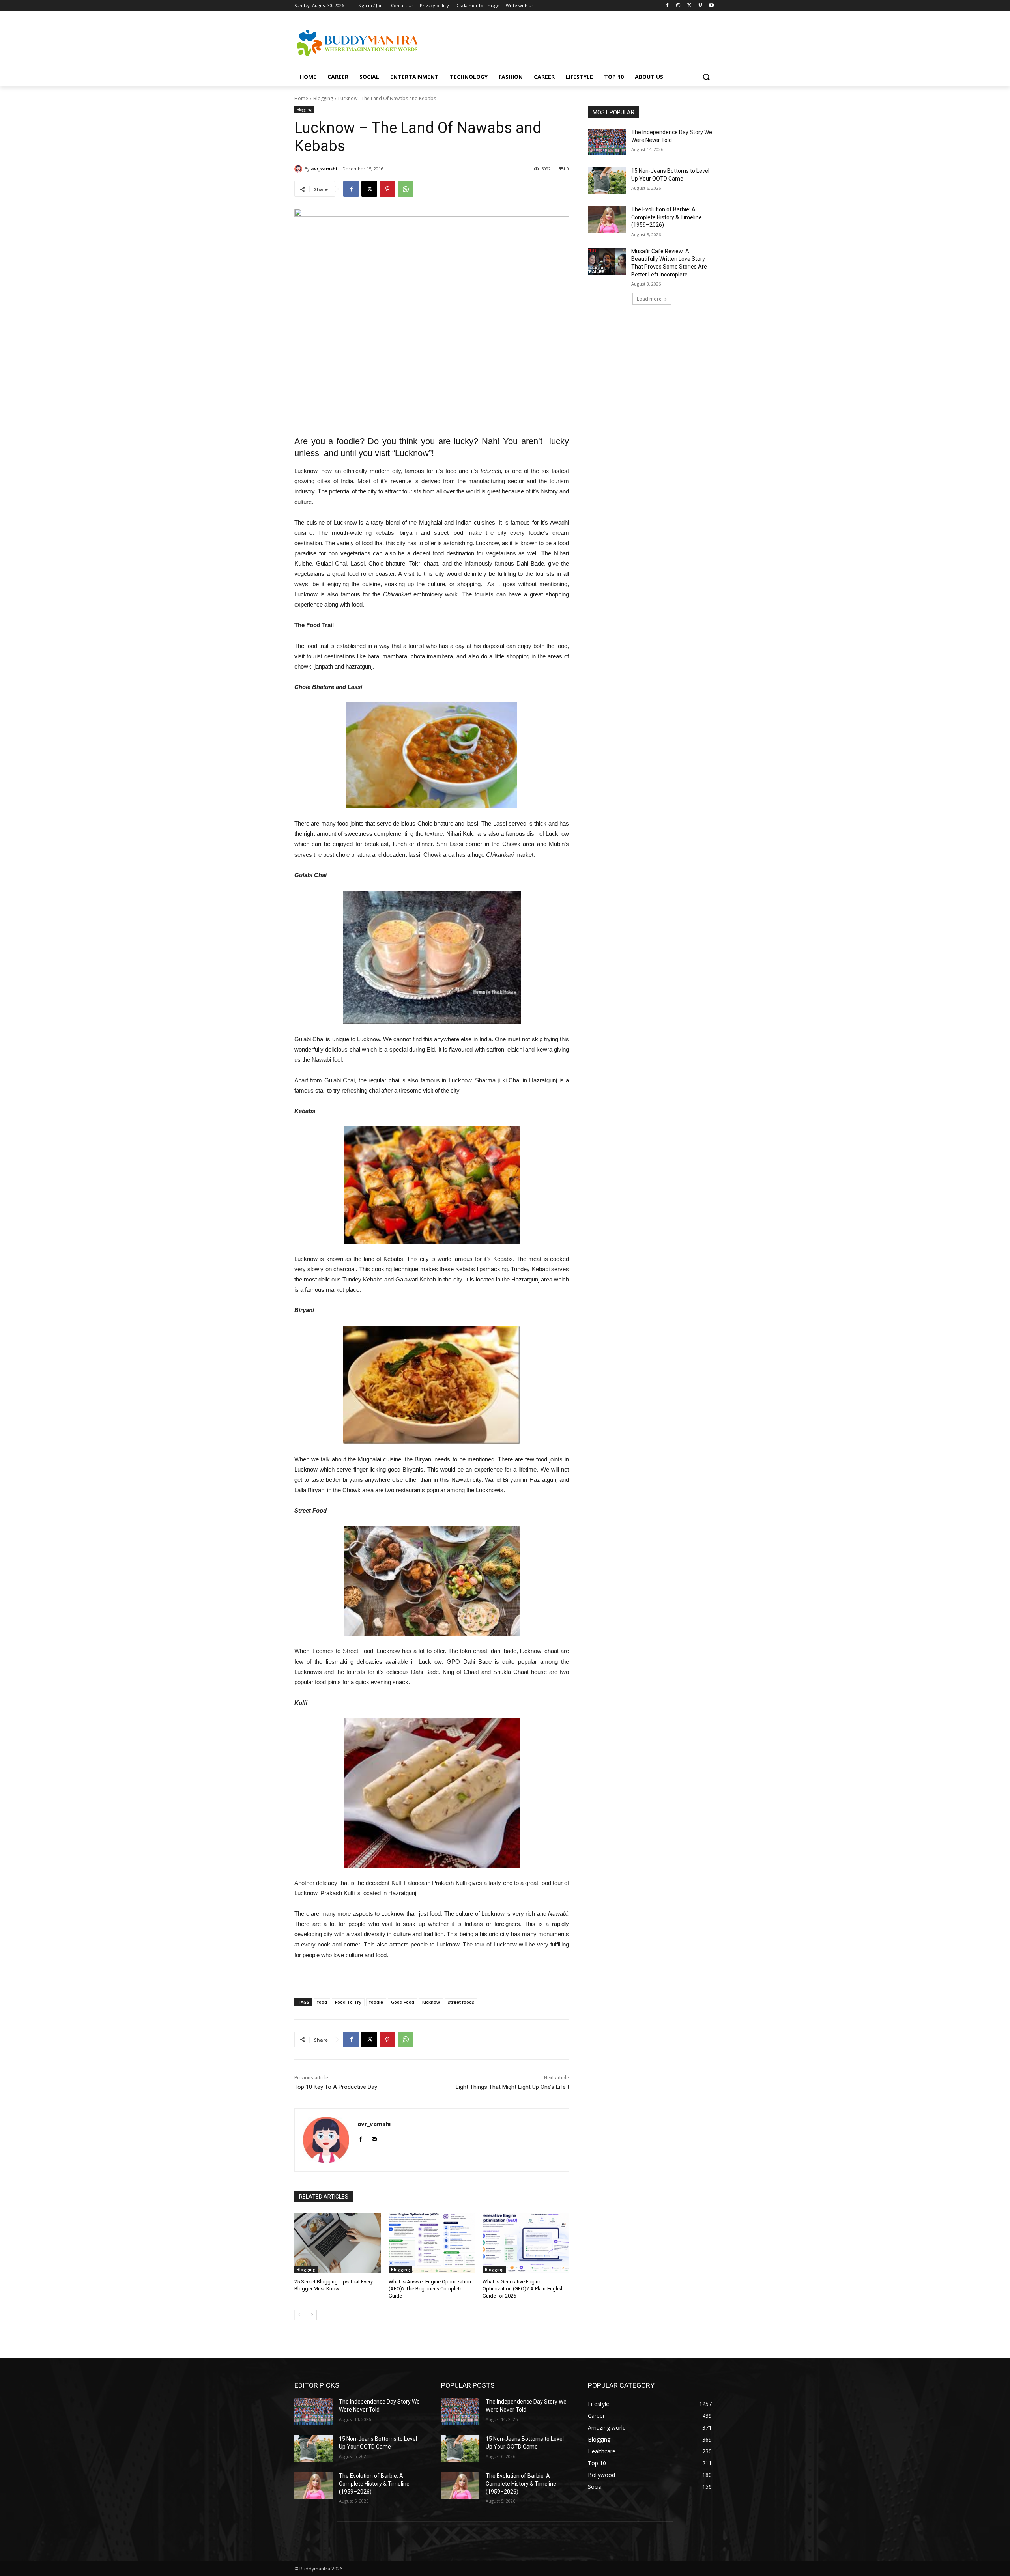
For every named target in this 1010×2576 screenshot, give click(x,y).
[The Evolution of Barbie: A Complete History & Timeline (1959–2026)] (607, 219)
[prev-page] (299, 2315)
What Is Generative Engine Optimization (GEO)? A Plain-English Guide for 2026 (523, 2289)
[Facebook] (667, 6)
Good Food (403, 2002)
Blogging (323, 98)
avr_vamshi (324, 169)
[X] (689, 6)
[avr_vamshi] (299, 169)
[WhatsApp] (406, 189)
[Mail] (374, 2138)
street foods (461, 2002)
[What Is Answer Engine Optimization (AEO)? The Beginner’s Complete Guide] (432, 2243)
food (322, 2002)
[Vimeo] (700, 6)
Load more (649, 299)
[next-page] (312, 2315)
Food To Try (348, 2002)
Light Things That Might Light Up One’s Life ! (512, 2087)
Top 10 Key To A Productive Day (336, 2087)
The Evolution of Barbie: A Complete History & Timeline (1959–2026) (667, 217)
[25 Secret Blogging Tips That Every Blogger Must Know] (338, 2243)
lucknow (431, 2002)
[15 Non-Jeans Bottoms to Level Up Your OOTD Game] (607, 181)
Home (301, 98)
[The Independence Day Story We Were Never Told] (607, 142)
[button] (706, 77)
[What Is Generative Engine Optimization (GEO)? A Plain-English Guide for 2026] (526, 2243)
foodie (376, 2002)
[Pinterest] (387, 189)
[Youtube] (711, 6)
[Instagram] (678, 6)
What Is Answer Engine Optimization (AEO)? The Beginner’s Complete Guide (430, 2289)
